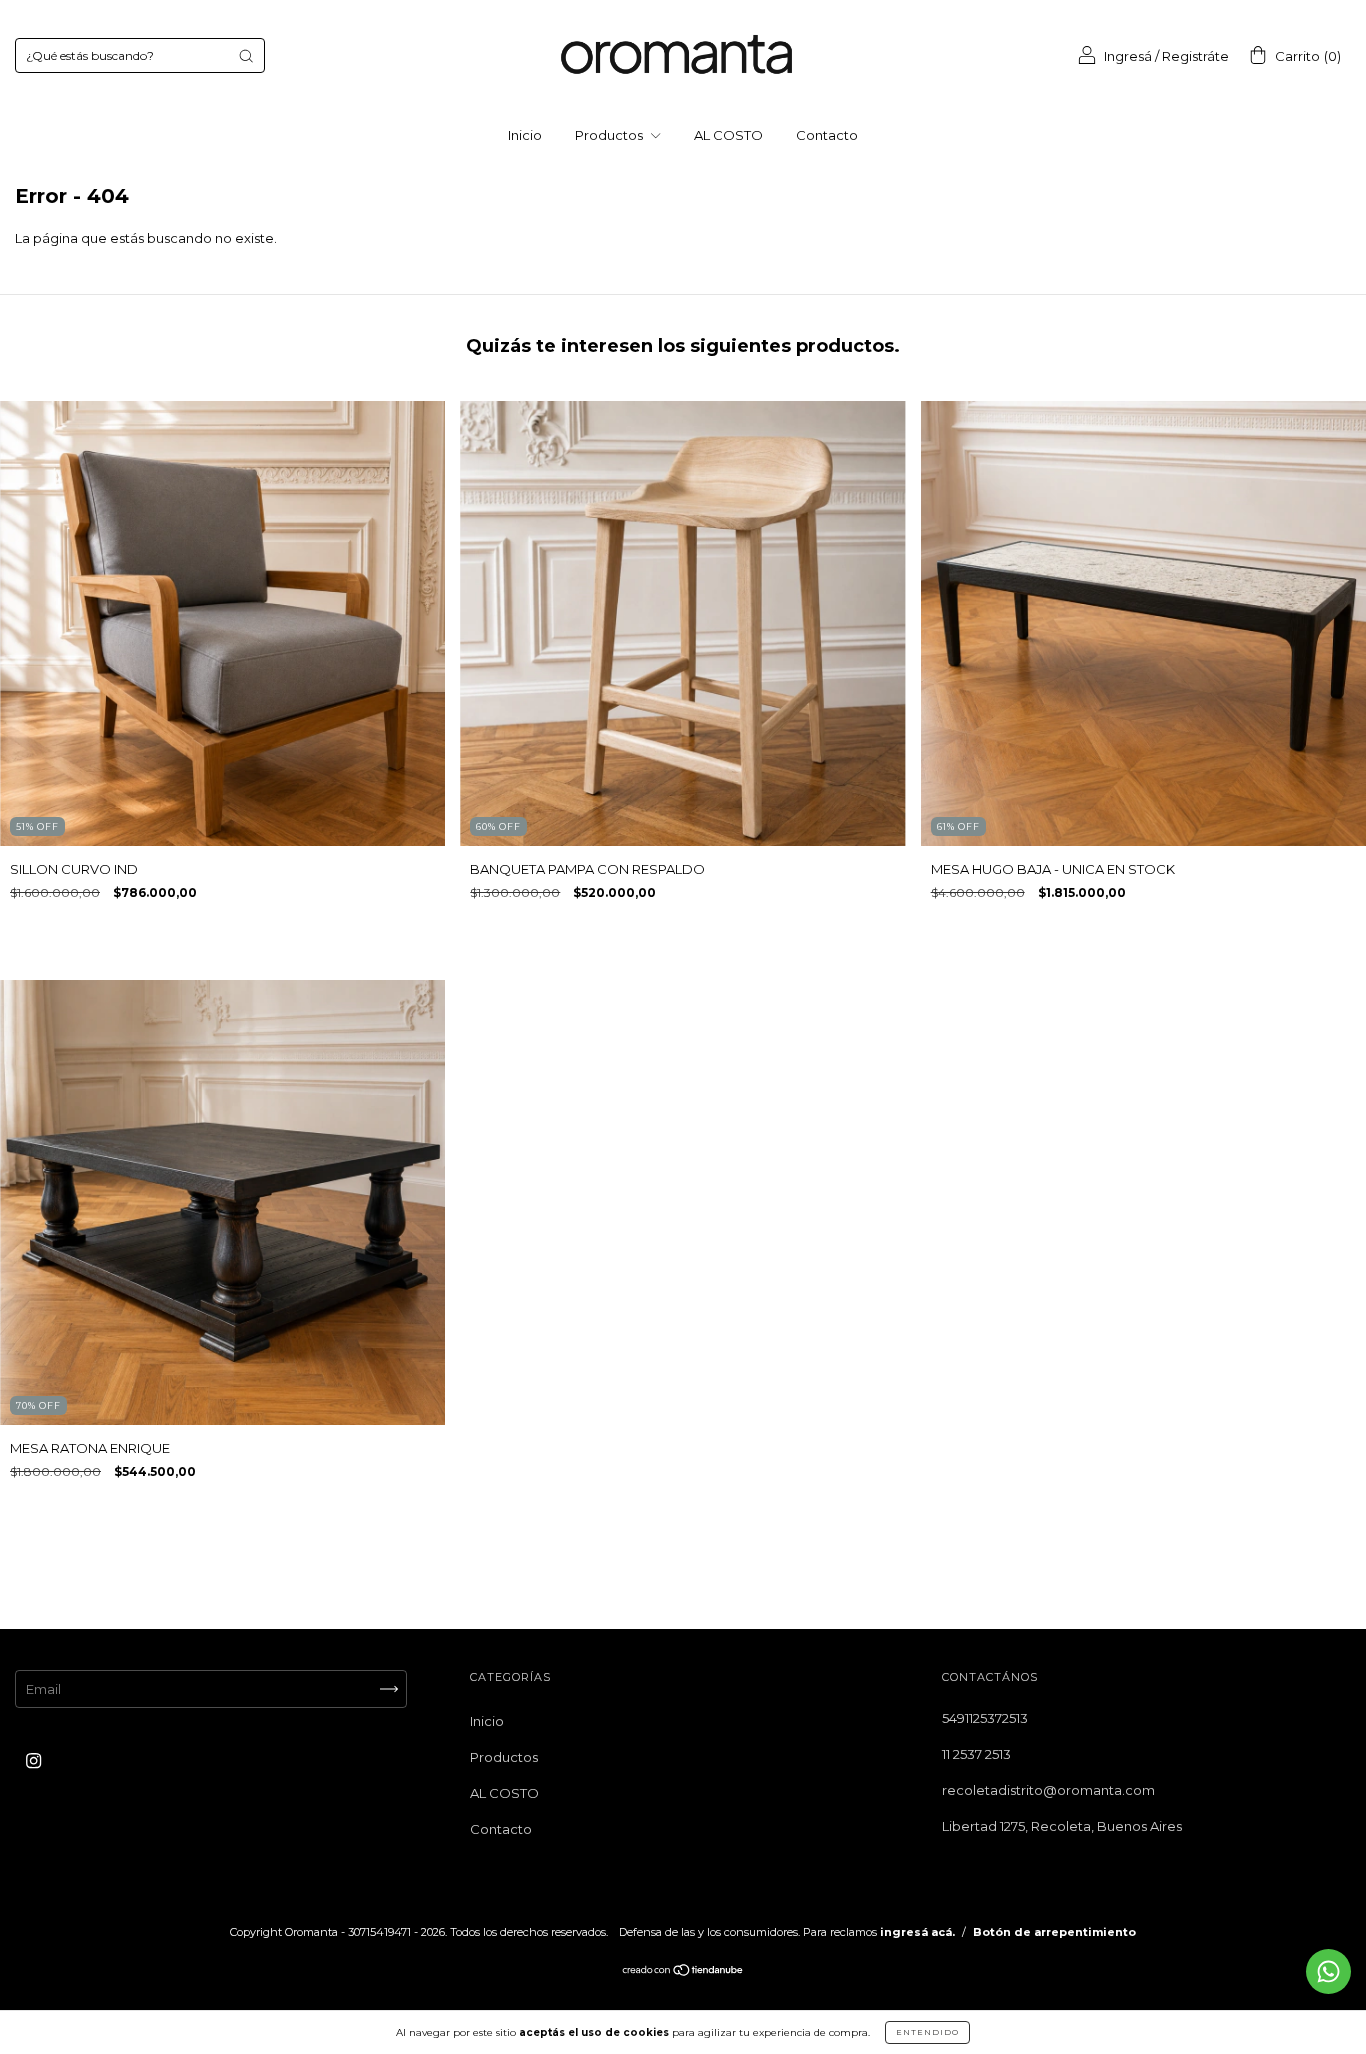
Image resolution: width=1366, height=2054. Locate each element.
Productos (610, 135)
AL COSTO (728, 135)
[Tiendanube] (683, 1972)
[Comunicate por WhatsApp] (1328, 1971)
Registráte (1195, 56)
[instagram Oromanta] (33, 1761)
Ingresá (1128, 56)
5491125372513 (985, 1718)
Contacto (827, 135)
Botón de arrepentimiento (1054, 1932)
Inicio (525, 135)
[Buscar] (246, 56)
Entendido (927, 2032)
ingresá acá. (917, 1932)
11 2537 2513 (976, 1754)
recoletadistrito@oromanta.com (1048, 1790)
